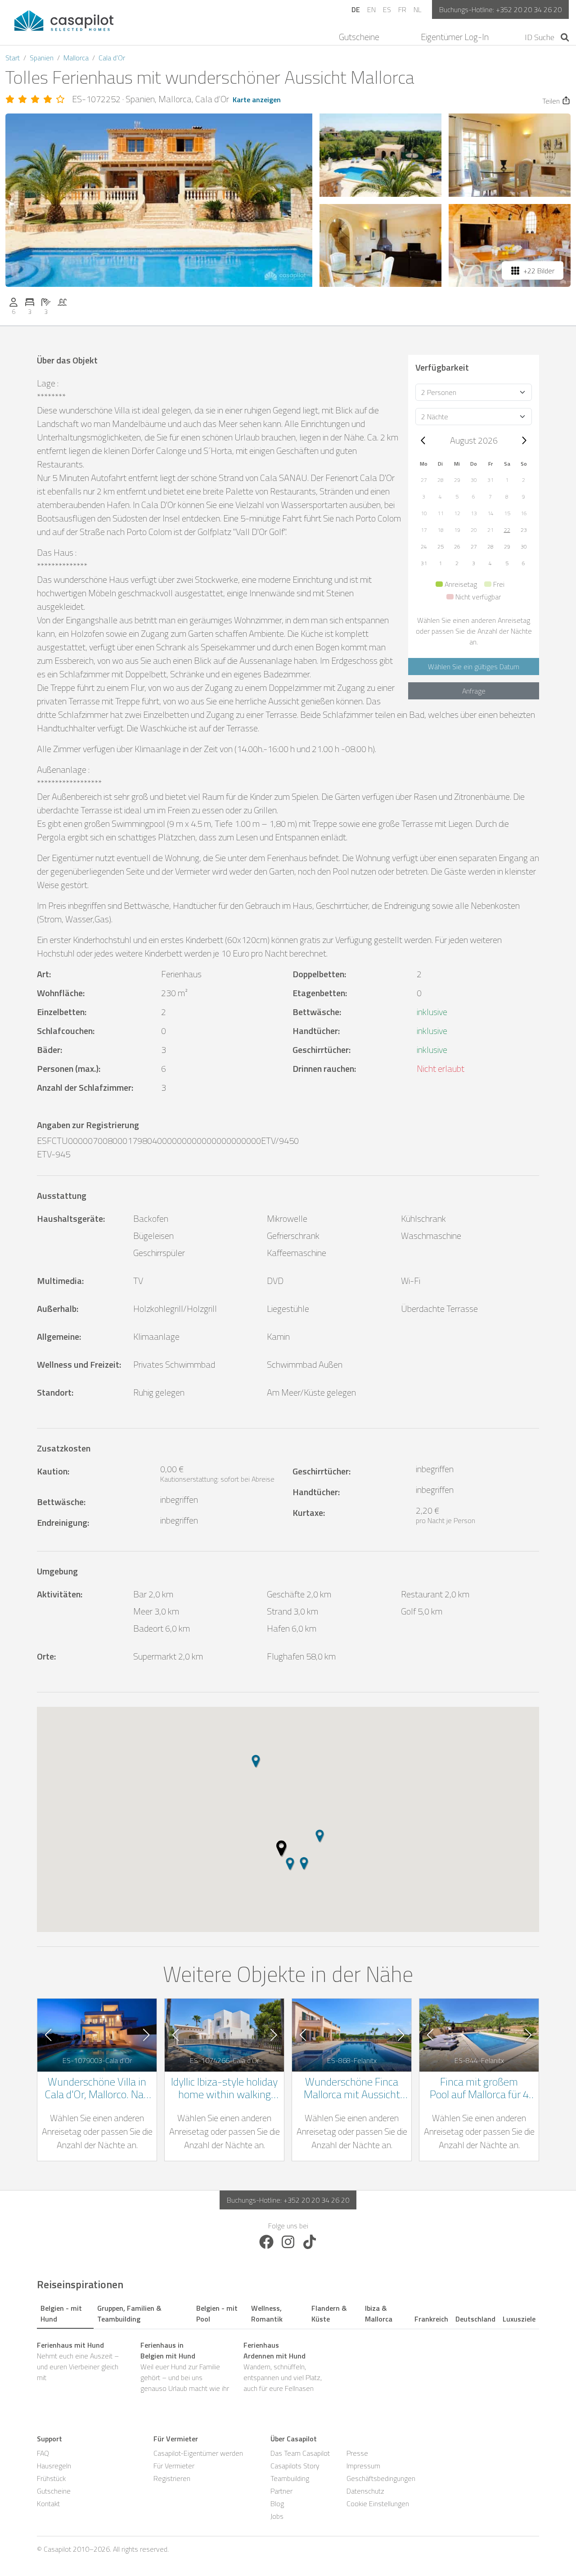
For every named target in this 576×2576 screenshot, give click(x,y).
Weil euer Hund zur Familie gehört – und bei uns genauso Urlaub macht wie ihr (185, 2367)
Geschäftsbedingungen (381, 2478)
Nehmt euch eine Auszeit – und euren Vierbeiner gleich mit (78, 2361)
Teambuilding (290, 2478)
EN (371, 9)
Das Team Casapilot (300, 2453)
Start (13, 58)
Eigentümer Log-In (455, 37)
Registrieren (172, 2478)
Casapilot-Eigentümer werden (198, 2453)
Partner (281, 2491)
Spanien (42, 58)
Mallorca (76, 58)
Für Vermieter (174, 2466)
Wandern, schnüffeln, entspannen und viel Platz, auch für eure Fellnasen (283, 2367)
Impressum (363, 2466)
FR (402, 9)
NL (417, 9)
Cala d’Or (112, 58)
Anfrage (474, 691)
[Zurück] (423, 440)
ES (387, 9)
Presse (357, 2453)
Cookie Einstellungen (378, 2503)
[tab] (65, 2312)
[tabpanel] (288, 2367)
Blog (277, 2503)
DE (356, 9)
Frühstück (51, 2478)
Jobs (277, 2516)
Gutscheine (359, 37)
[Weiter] (524, 440)
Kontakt (48, 2503)
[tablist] (288, 2312)
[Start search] (565, 37)
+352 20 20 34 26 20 (529, 9)
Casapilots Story (295, 2466)
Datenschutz (365, 2491)
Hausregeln (54, 2466)
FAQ (43, 2453)
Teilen (551, 101)
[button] (424, 480)
